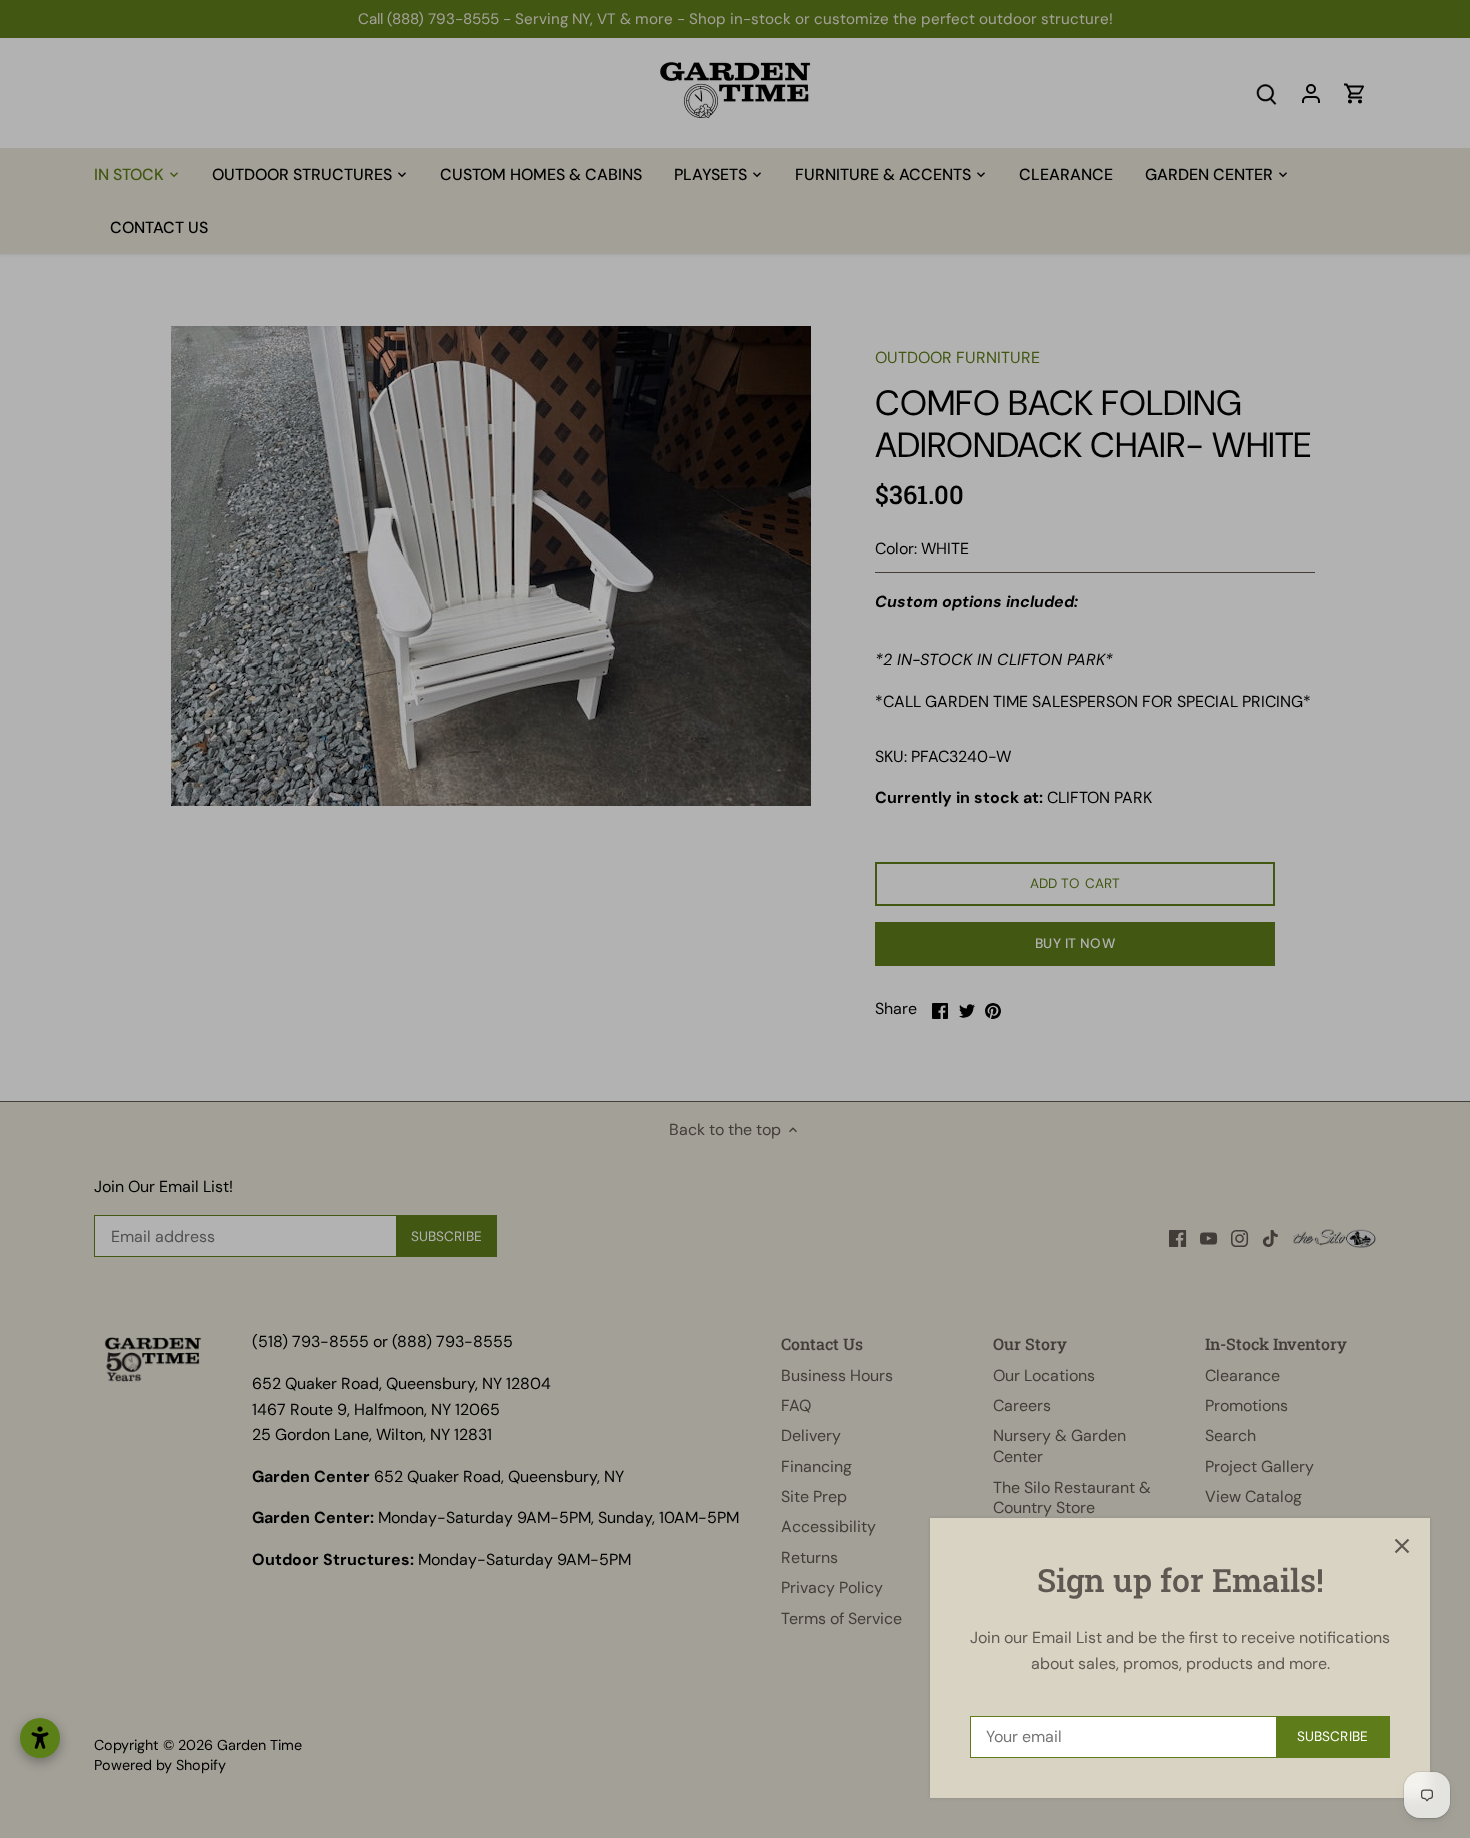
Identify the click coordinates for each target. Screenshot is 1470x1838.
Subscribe (1332, 1736)
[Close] (1402, 1546)
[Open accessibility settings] (40, 1738)
